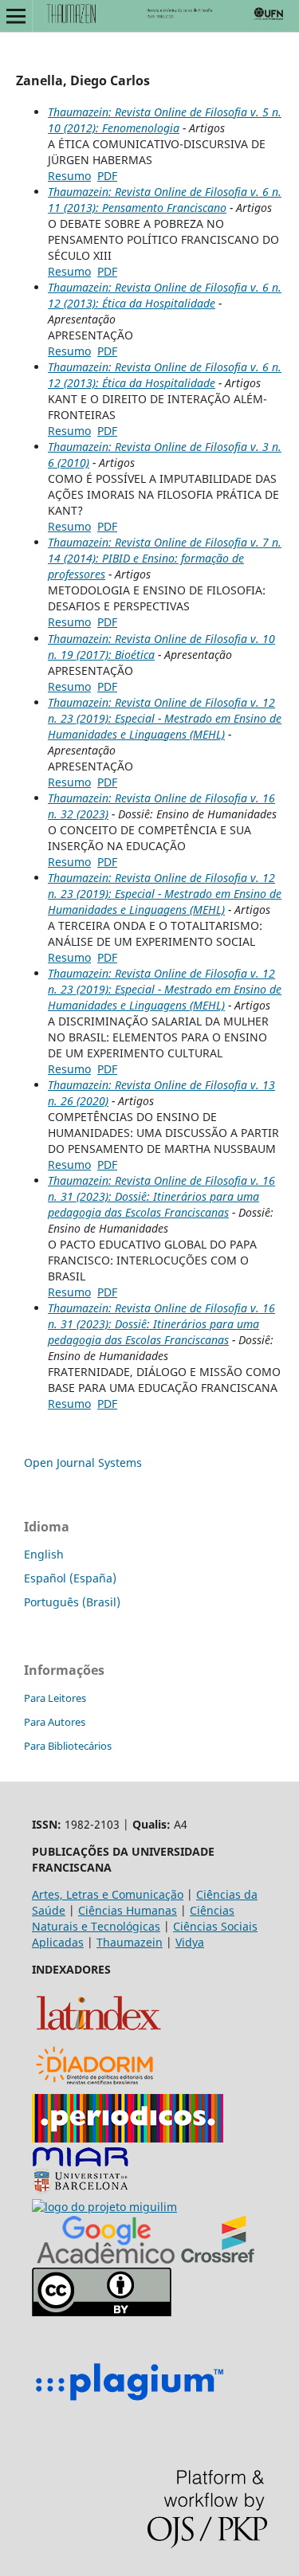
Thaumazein (130, 1942)
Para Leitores (55, 1698)
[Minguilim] (104, 2207)
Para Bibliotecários (68, 1746)
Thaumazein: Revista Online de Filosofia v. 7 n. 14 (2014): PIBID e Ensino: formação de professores (165, 558)
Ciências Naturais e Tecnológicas (133, 1918)
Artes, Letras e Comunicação (108, 1894)
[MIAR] (81, 2191)
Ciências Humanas (128, 1910)
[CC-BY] (102, 2312)
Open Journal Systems (83, 1462)
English (44, 1554)
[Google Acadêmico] (106, 2259)
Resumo (69, 176)
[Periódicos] (128, 2138)
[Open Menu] (16, 16)
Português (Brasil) (72, 1602)
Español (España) (70, 1578)
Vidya (190, 1942)
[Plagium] (129, 2403)
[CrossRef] (218, 2259)
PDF (107, 176)
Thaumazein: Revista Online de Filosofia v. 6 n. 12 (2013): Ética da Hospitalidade (165, 295)
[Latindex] (98, 2033)
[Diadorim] (94, 2086)
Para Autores (55, 1722)
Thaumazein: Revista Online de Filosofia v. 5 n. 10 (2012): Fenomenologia (165, 120)
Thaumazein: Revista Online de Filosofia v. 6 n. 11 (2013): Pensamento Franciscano (165, 200)
